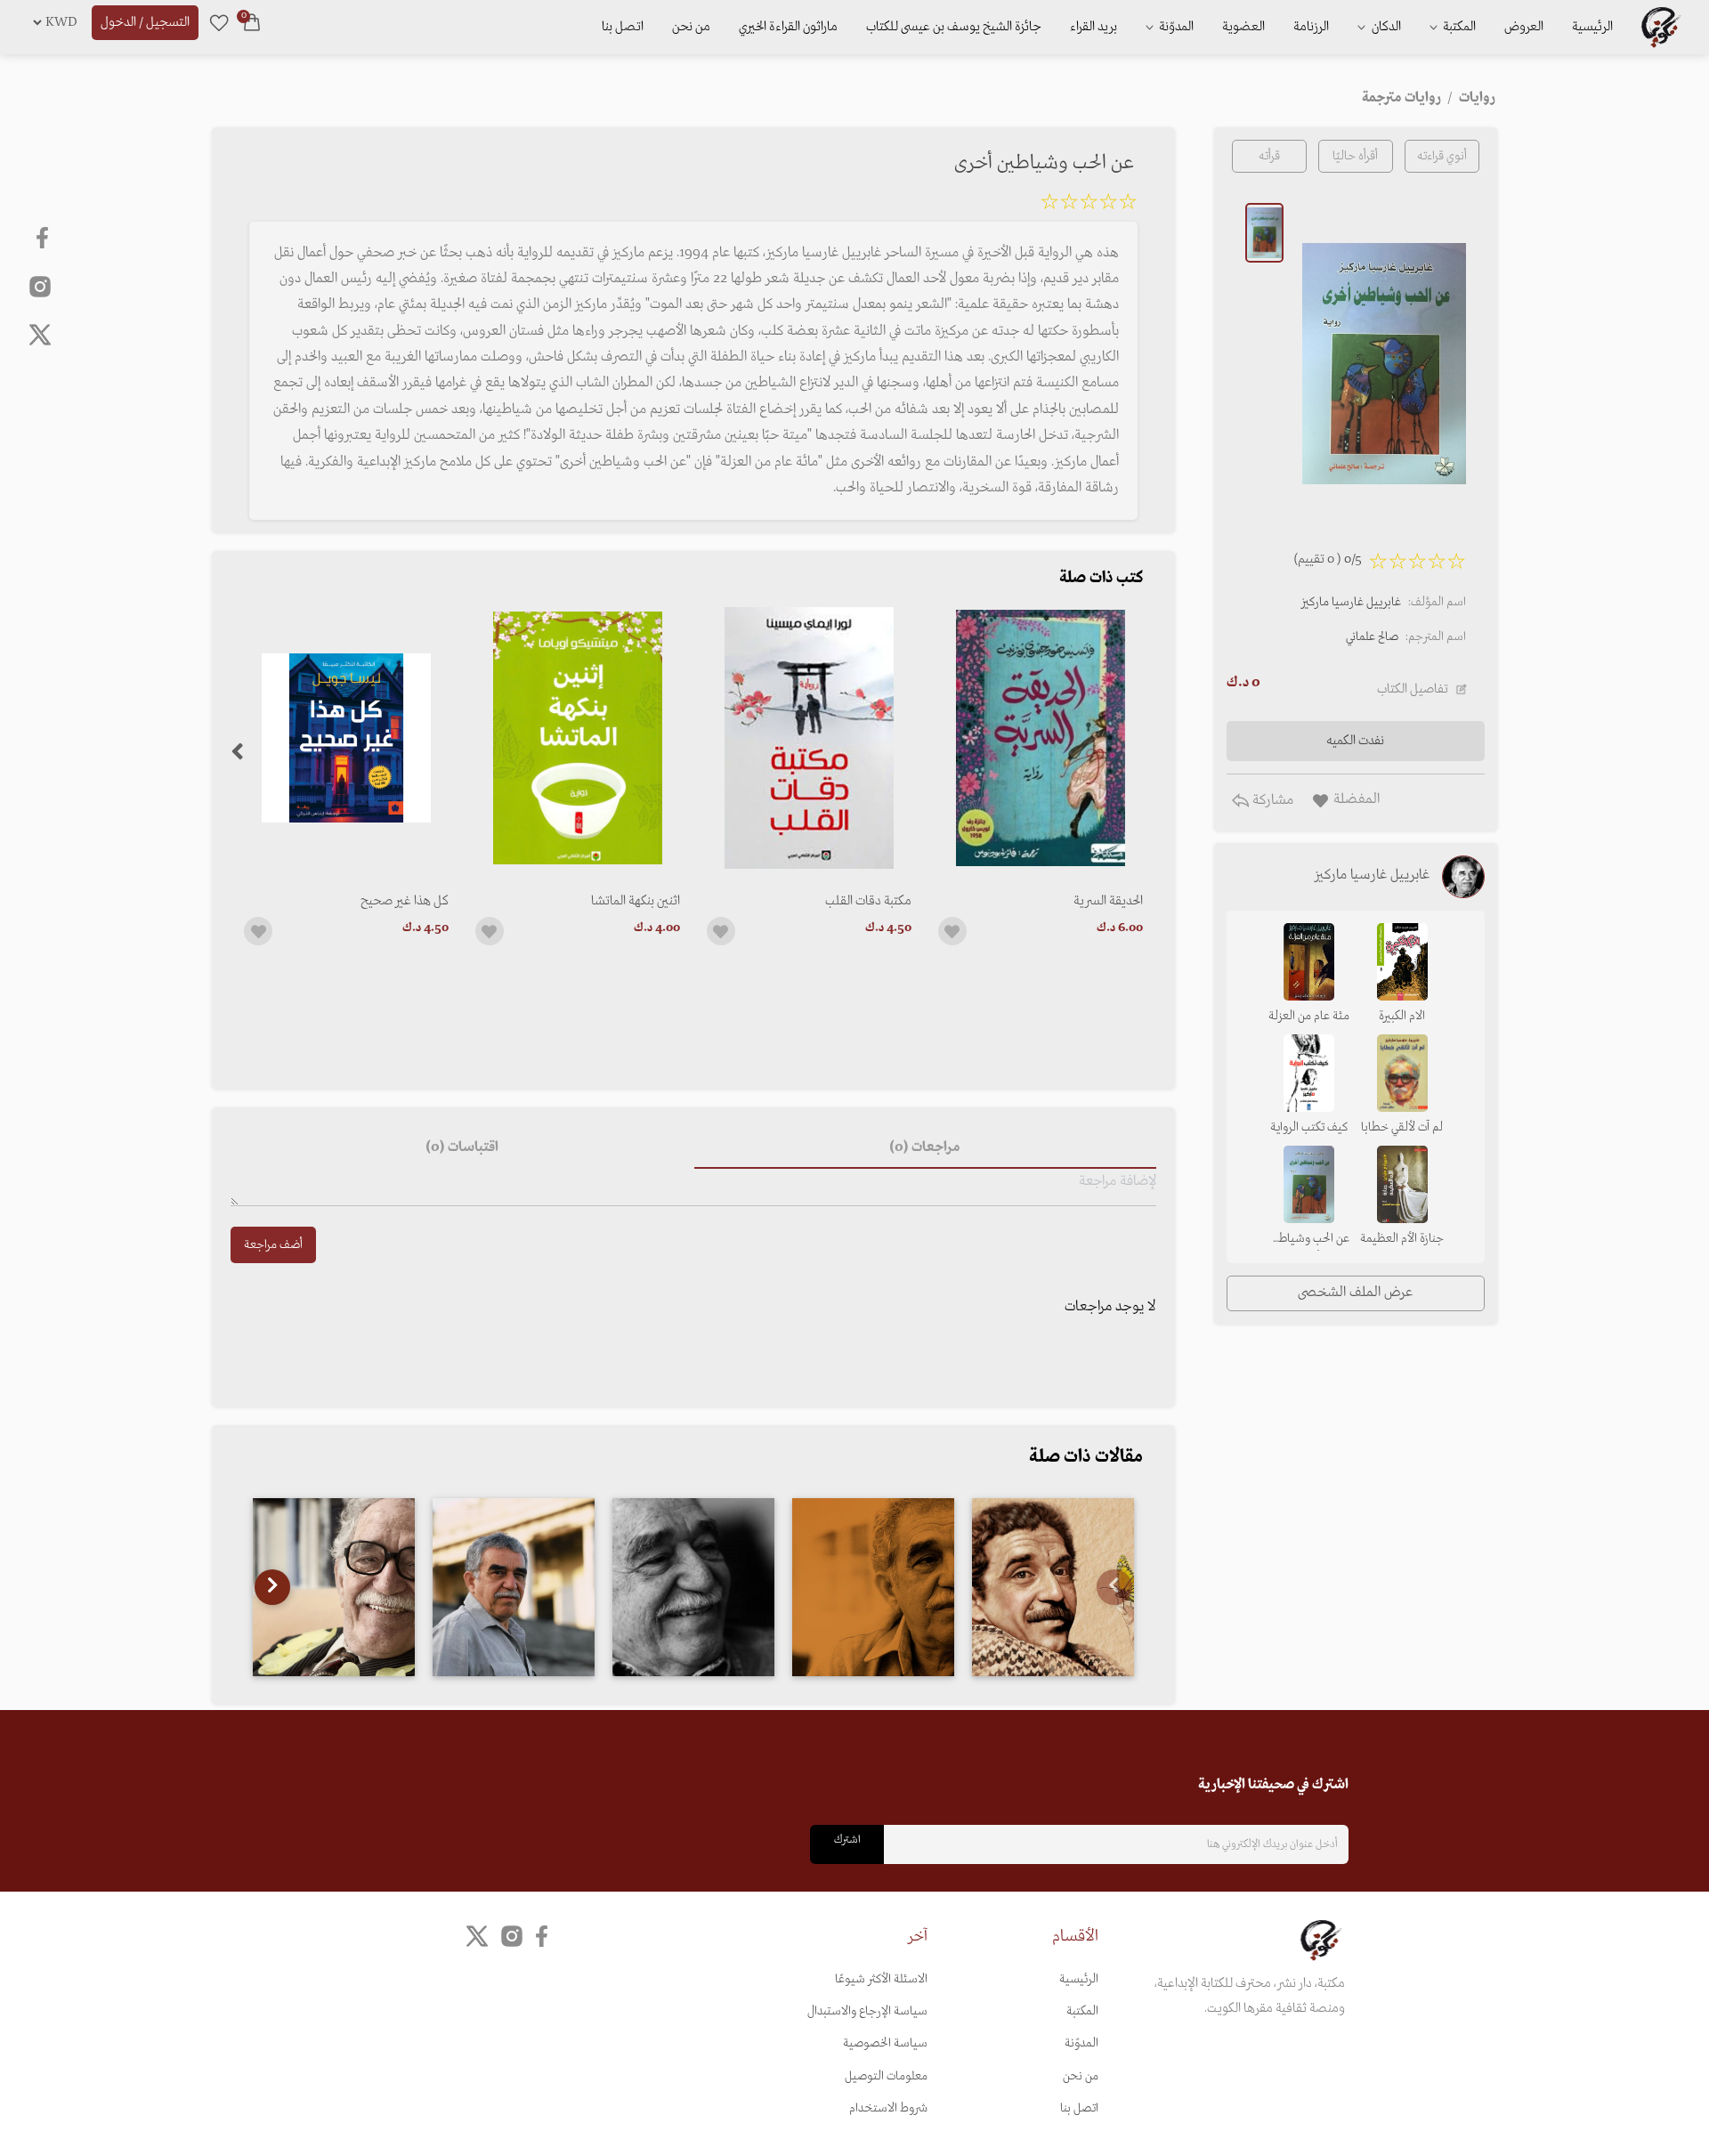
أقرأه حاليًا (1355, 156)
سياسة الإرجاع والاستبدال (867, 2011)
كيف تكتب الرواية (1309, 1127)
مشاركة (1271, 800)
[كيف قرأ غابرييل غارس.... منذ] (1053, 1587)
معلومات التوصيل (886, 2076)
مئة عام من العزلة (1309, 1016)
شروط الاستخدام (888, 2108)
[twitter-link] (477, 1936)
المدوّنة (1081, 2043)
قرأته (1269, 156)
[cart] (252, 22)
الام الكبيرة (1402, 1016)
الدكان (1385, 27)
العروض (1524, 27)
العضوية (1243, 27)
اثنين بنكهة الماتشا (636, 901)
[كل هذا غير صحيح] (346, 738)
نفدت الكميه (1355, 741)
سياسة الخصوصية (885, 2043)
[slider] (1089, 205)
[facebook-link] (44, 238)
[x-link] (40, 335)
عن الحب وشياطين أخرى (1308, 1240)
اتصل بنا (623, 27)
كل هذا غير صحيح (405, 901)
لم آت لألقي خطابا (1402, 1127)
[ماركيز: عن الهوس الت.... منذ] (693, 1587)
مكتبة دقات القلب (868, 901)
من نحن (691, 27)
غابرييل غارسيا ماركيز (1351, 602)
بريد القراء (1093, 27)
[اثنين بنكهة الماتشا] (578, 738)
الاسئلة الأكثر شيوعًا (881, 1979)
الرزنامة (1311, 27)
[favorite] (219, 22)
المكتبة (1458, 27)
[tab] (925, 1147)
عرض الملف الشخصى (1355, 1293)
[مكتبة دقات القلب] (809, 738)
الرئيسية (1592, 27)
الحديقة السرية (1108, 901)
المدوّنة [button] (1175, 27)
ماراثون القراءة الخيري (788, 27)
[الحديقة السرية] (1041, 738)
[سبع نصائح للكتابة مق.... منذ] (334, 1587)
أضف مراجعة (273, 1245)
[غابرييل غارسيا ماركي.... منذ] (873, 1587)
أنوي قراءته (1442, 156)
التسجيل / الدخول (145, 22)
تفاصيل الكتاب (1413, 689)
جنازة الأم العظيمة (1402, 1239)
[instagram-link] (40, 286)
